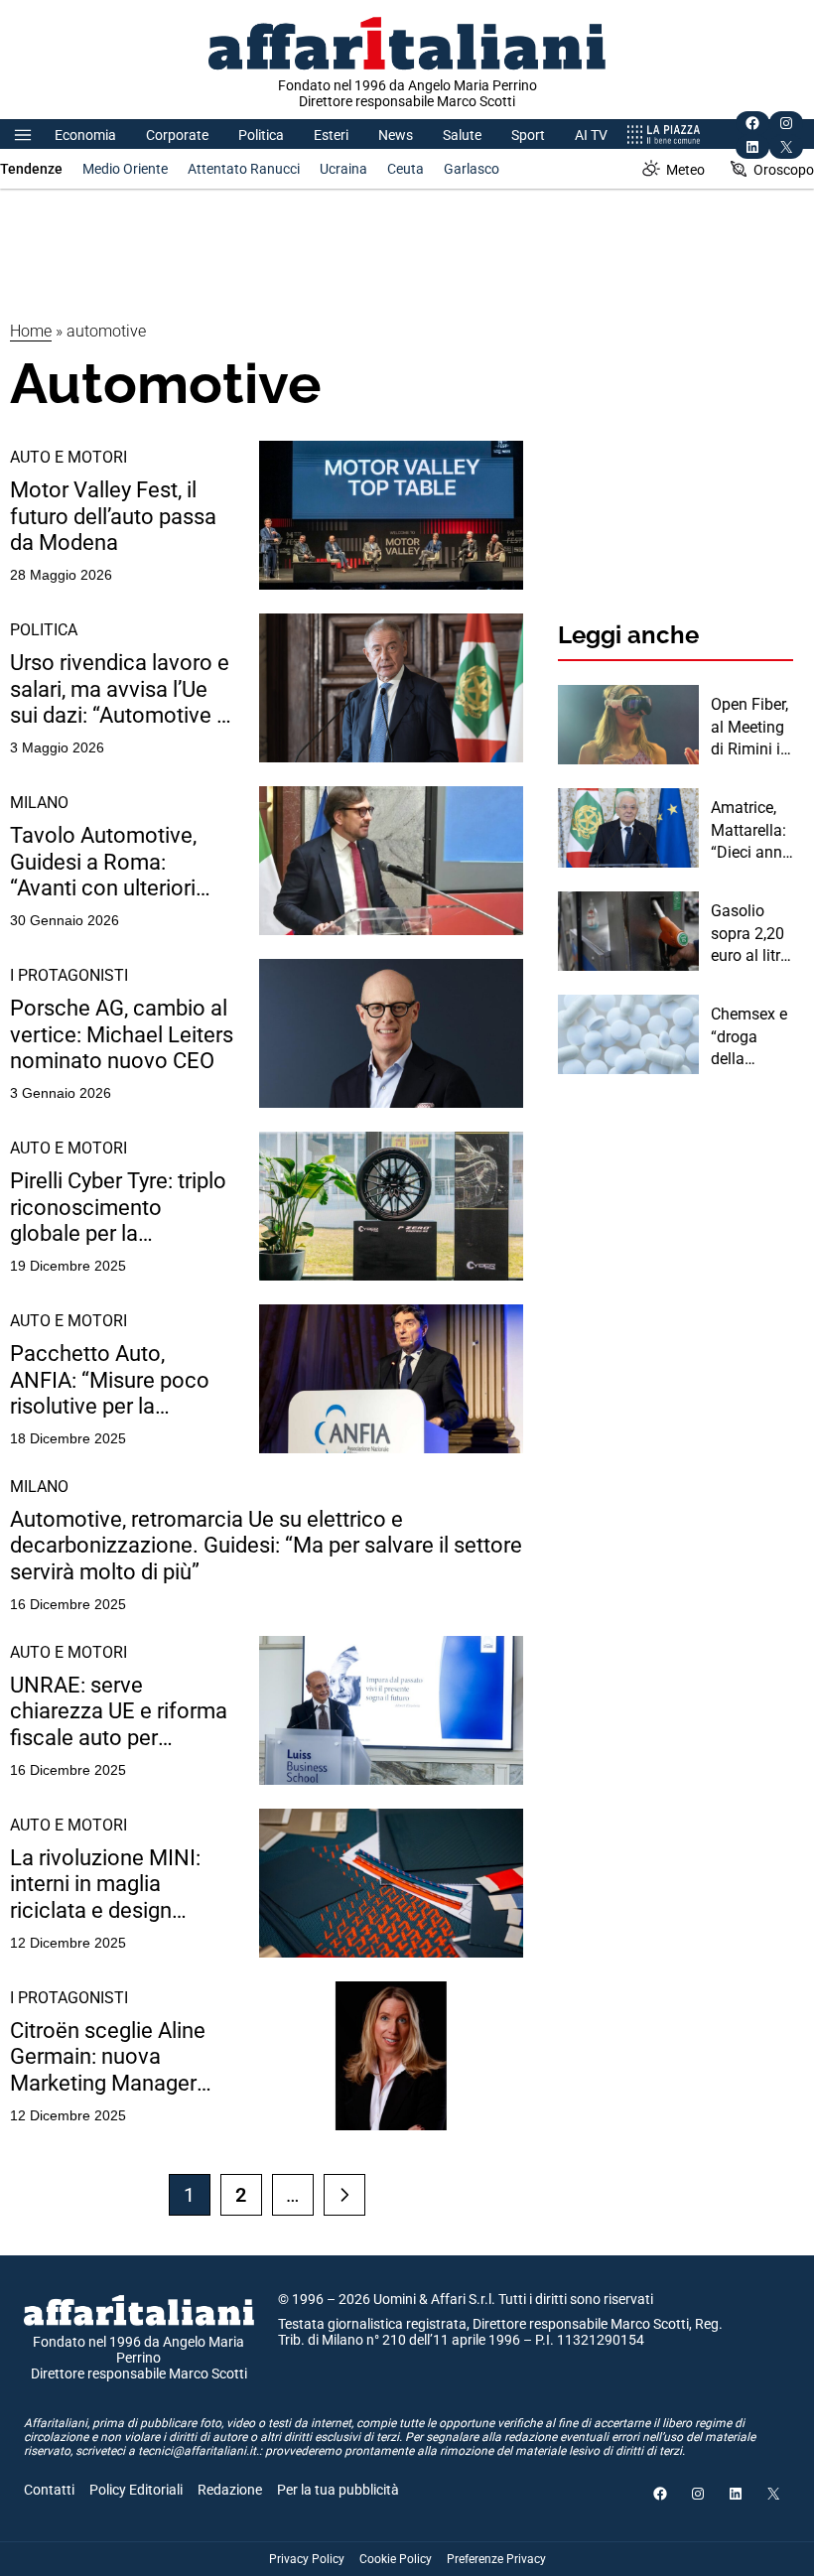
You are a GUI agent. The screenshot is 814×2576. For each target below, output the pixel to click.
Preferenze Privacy (496, 2559)
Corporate (177, 135)
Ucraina (343, 169)
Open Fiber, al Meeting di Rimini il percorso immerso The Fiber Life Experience (749, 728)
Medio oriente (125, 169)
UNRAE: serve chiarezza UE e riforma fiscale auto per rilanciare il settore (119, 1712)
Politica (261, 135)
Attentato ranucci (244, 169)
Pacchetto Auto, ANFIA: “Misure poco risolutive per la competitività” (110, 1380)
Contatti (49, 2490)
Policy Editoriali (136, 2490)
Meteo (685, 170)
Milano (39, 803)
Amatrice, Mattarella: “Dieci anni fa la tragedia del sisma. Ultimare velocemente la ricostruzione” (752, 831)
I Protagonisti (69, 975)
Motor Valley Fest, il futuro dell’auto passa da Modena (113, 516)
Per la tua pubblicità (338, 2490)
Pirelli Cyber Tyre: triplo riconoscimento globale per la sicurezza (118, 1208)
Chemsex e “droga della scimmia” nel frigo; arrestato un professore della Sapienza (749, 1037)
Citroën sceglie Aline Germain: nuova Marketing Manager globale (108, 2057)
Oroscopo (784, 170)
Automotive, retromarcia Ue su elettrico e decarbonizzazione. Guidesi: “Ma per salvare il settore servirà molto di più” (266, 1546)
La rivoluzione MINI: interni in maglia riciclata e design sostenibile (105, 1885)
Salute (462, 135)
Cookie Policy (396, 2559)
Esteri (331, 135)
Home (31, 331)
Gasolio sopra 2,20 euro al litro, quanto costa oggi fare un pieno (751, 934)
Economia (85, 135)
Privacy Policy (307, 2559)
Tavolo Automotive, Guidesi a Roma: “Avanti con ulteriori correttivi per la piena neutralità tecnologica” (118, 862)
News (396, 135)
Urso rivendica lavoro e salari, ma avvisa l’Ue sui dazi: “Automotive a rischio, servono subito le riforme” (120, 689)
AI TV (591, 135)
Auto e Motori (68, 457)
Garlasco (472, 169)
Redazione (230, 2490)
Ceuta (406, 169)
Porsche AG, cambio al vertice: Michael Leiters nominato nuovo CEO (122, 1034)
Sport (528, 135)
